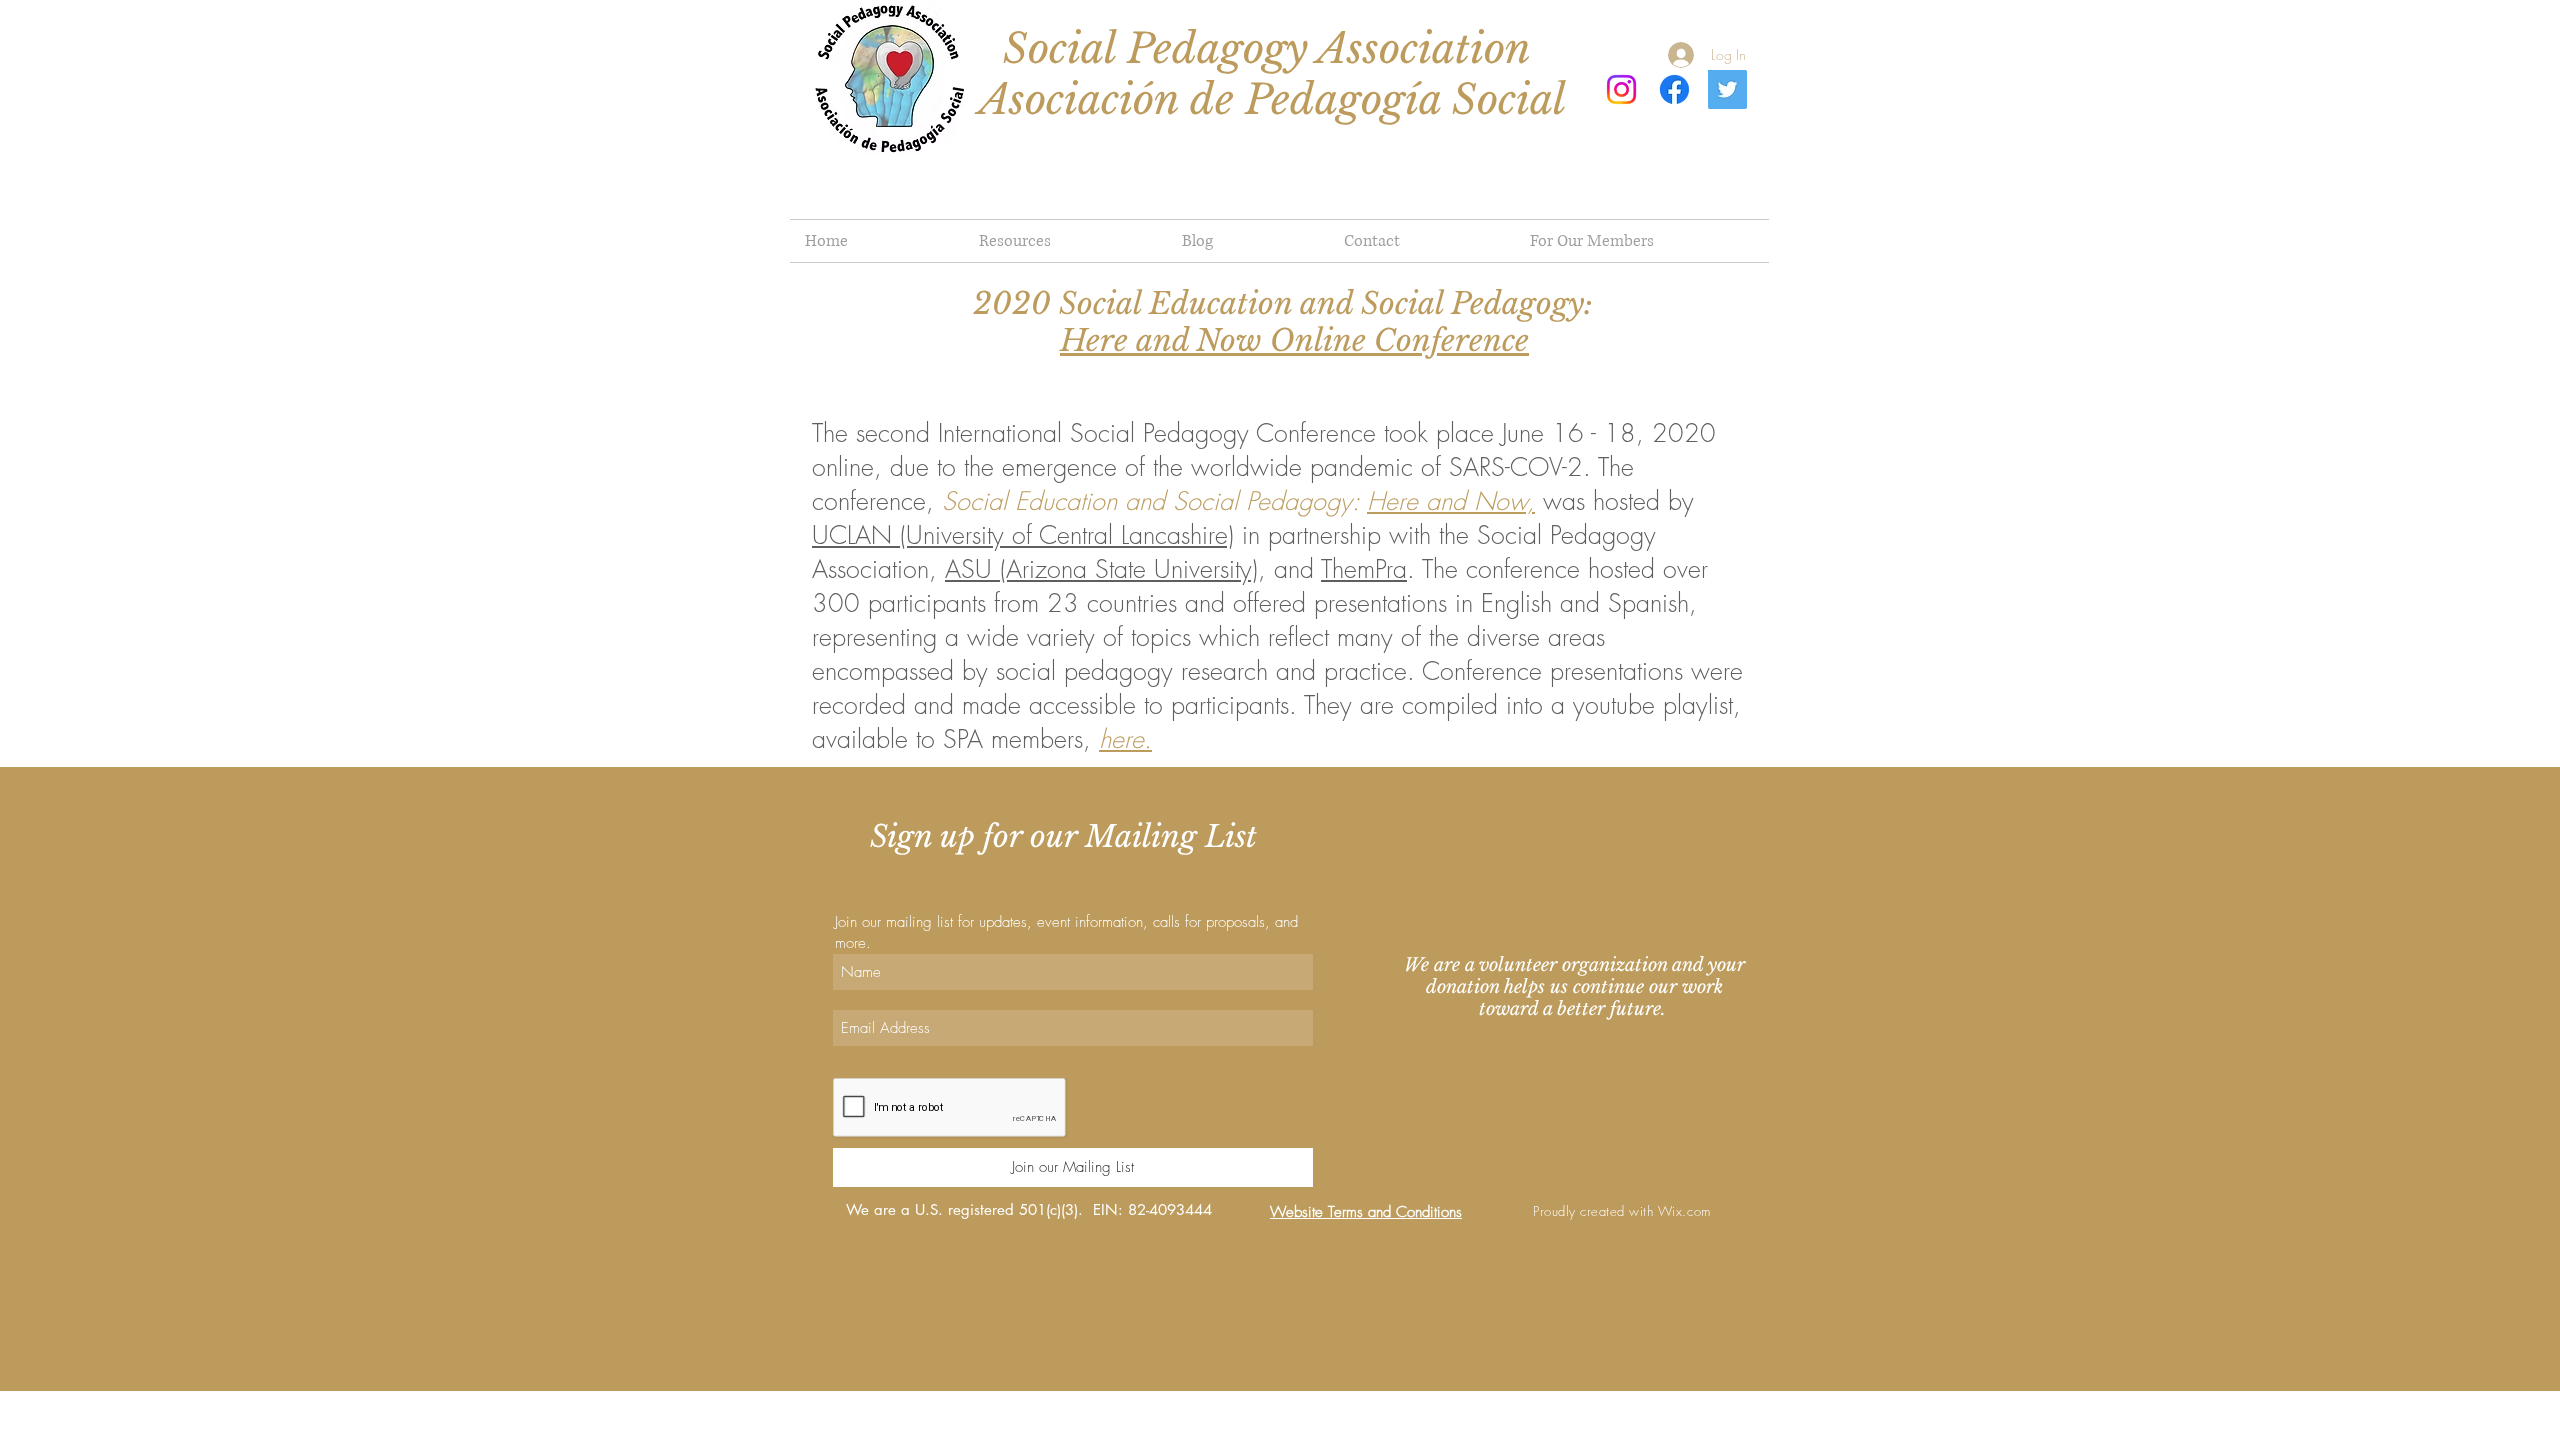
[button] (1642, 241)
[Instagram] (1621, 89)
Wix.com (1684, 1211)
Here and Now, (1451, 501)
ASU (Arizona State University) (1101, 569)
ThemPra (1364, 569)
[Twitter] (1727, 89)
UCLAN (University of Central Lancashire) (1023, 535)
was (1564, 501)
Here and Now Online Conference (1294, 340)
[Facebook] (1674, 89)
